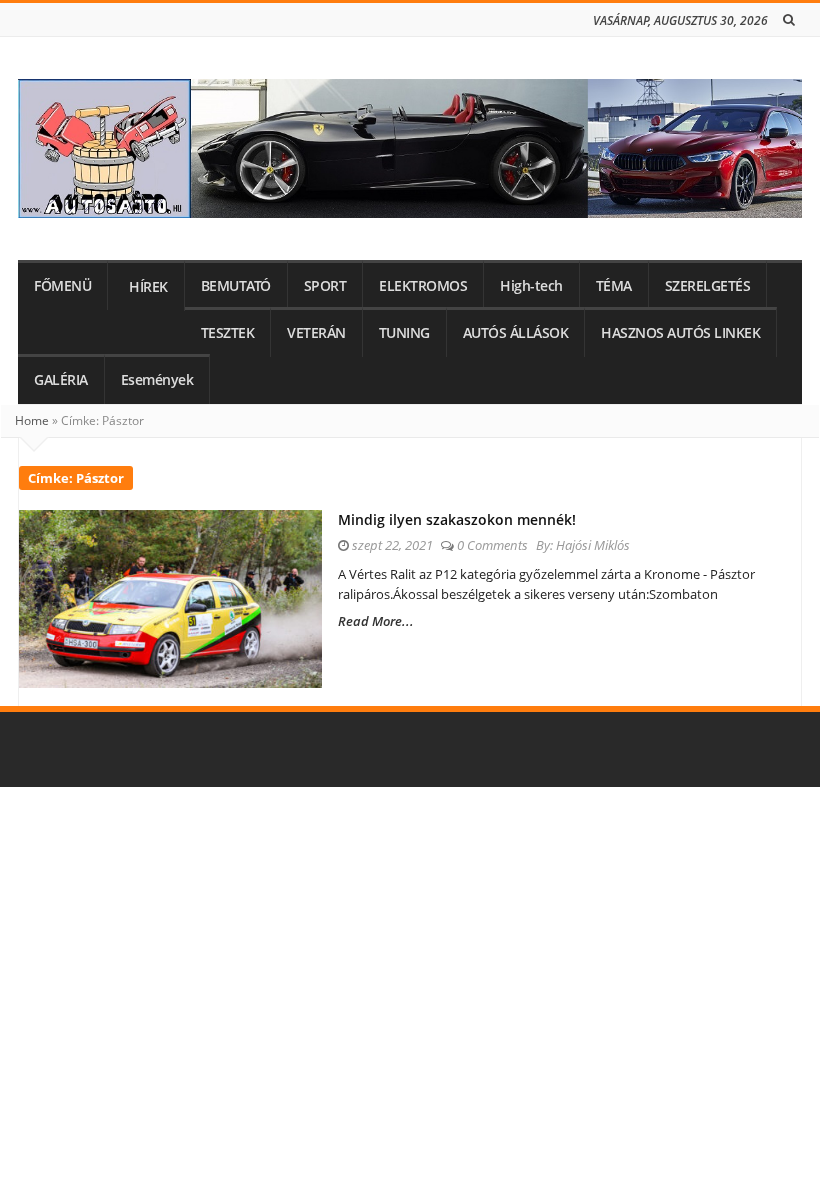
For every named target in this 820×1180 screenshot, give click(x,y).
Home (32, 420)
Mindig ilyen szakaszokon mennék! (457, 519)
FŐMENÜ (62, 286)
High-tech (531, 286)
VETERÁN (316, 333)
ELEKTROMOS (423, 286)
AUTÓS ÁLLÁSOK (516, 333)
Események (157, 380)
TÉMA (614, 286)
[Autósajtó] (410, 148)
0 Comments (492, 545)
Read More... (376, 621)
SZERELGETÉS (708, 286)
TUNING (404, 333)
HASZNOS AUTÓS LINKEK (680, 333)
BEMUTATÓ (236, 286)
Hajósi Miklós (593, 545)
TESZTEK (228, 333)
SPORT (325, 286)
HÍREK (148, 287)
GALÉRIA (61, 380)
